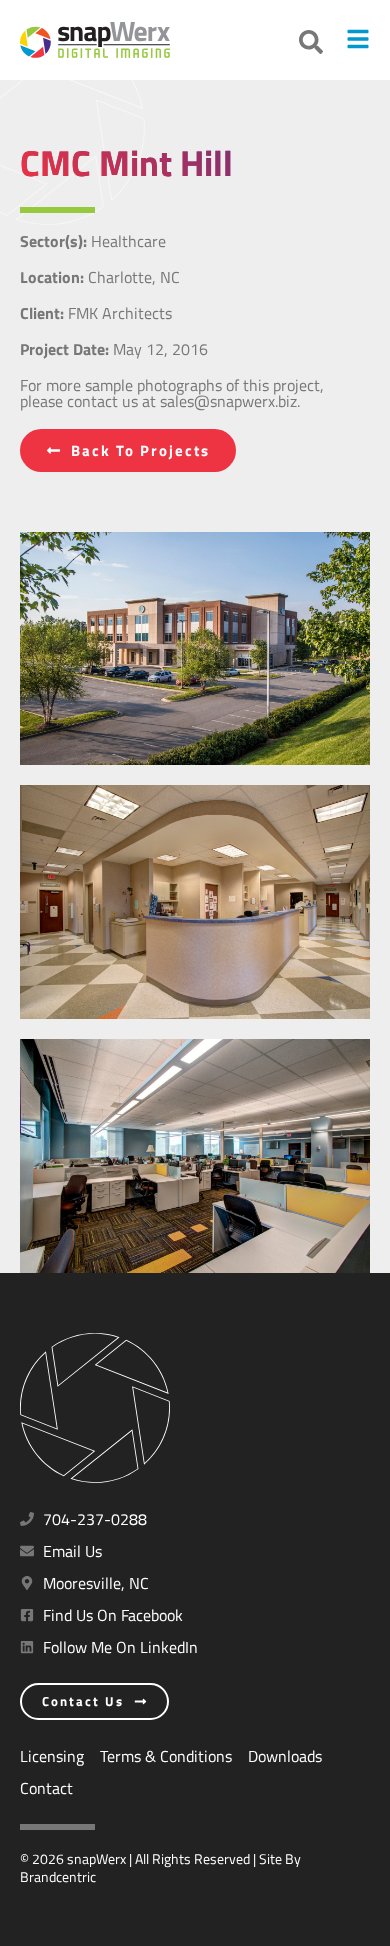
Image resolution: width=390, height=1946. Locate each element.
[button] (311, 42)
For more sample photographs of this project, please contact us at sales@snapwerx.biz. (172, 393)
